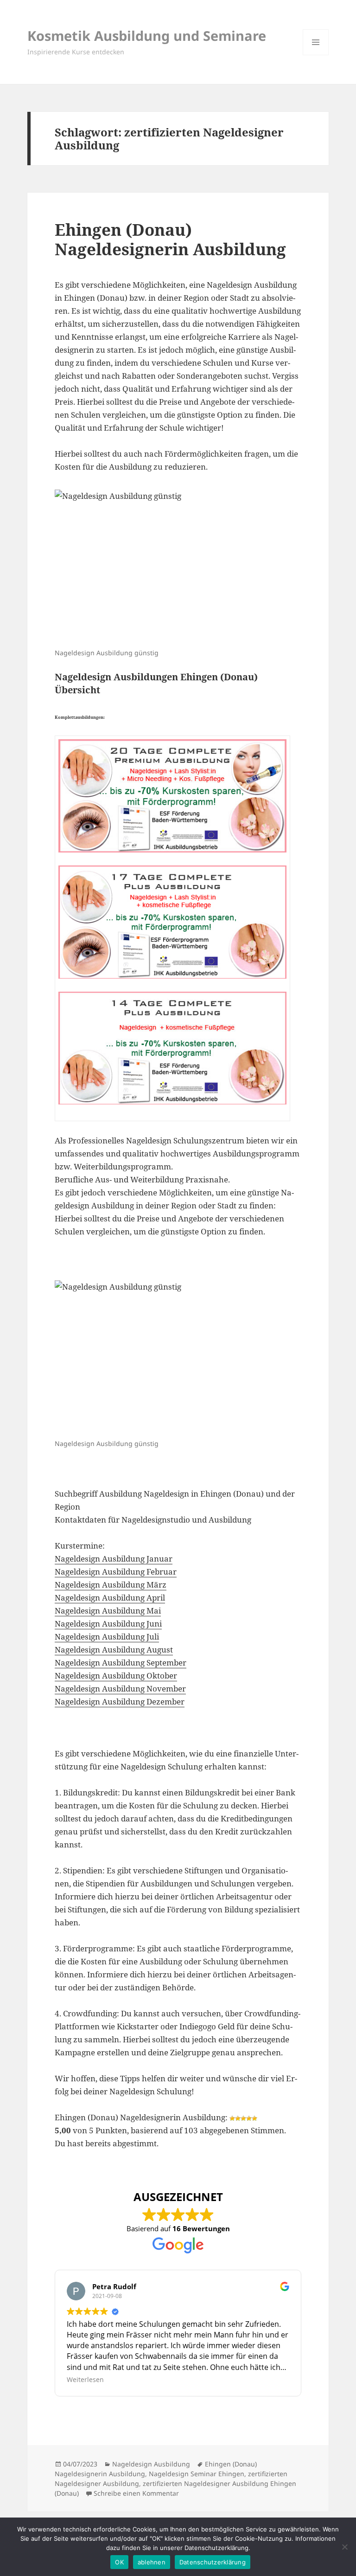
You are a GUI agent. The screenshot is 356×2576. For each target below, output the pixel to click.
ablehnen (152, 2562)
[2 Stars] (238, 2118)
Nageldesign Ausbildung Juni (108, 1624)
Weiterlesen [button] (85, 2379)
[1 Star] (232, 2118)
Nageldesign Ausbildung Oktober (116, 1675)
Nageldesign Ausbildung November (120, 1688)
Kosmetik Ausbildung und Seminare (147, 36)
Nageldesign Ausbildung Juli (107, 1637)
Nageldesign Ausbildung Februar (116, 1572)
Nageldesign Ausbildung (151, 2464)
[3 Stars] (243, 2118)
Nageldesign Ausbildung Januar (114, 1559)
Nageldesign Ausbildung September (121, 1662)
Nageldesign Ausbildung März (111, 1585)
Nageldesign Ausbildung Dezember (120, 1701)
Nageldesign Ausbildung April (110, 1598)
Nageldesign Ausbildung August (114, 1650)
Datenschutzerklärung (213, 2562)
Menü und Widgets (316, 55)
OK (119, 2562)
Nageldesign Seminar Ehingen (197, 2474)
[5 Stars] (254, 2118)
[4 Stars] (249, 2118)
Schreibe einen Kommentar (136, 2493)
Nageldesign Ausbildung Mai (108, 1611)
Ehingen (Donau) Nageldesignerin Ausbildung (170, 239)
